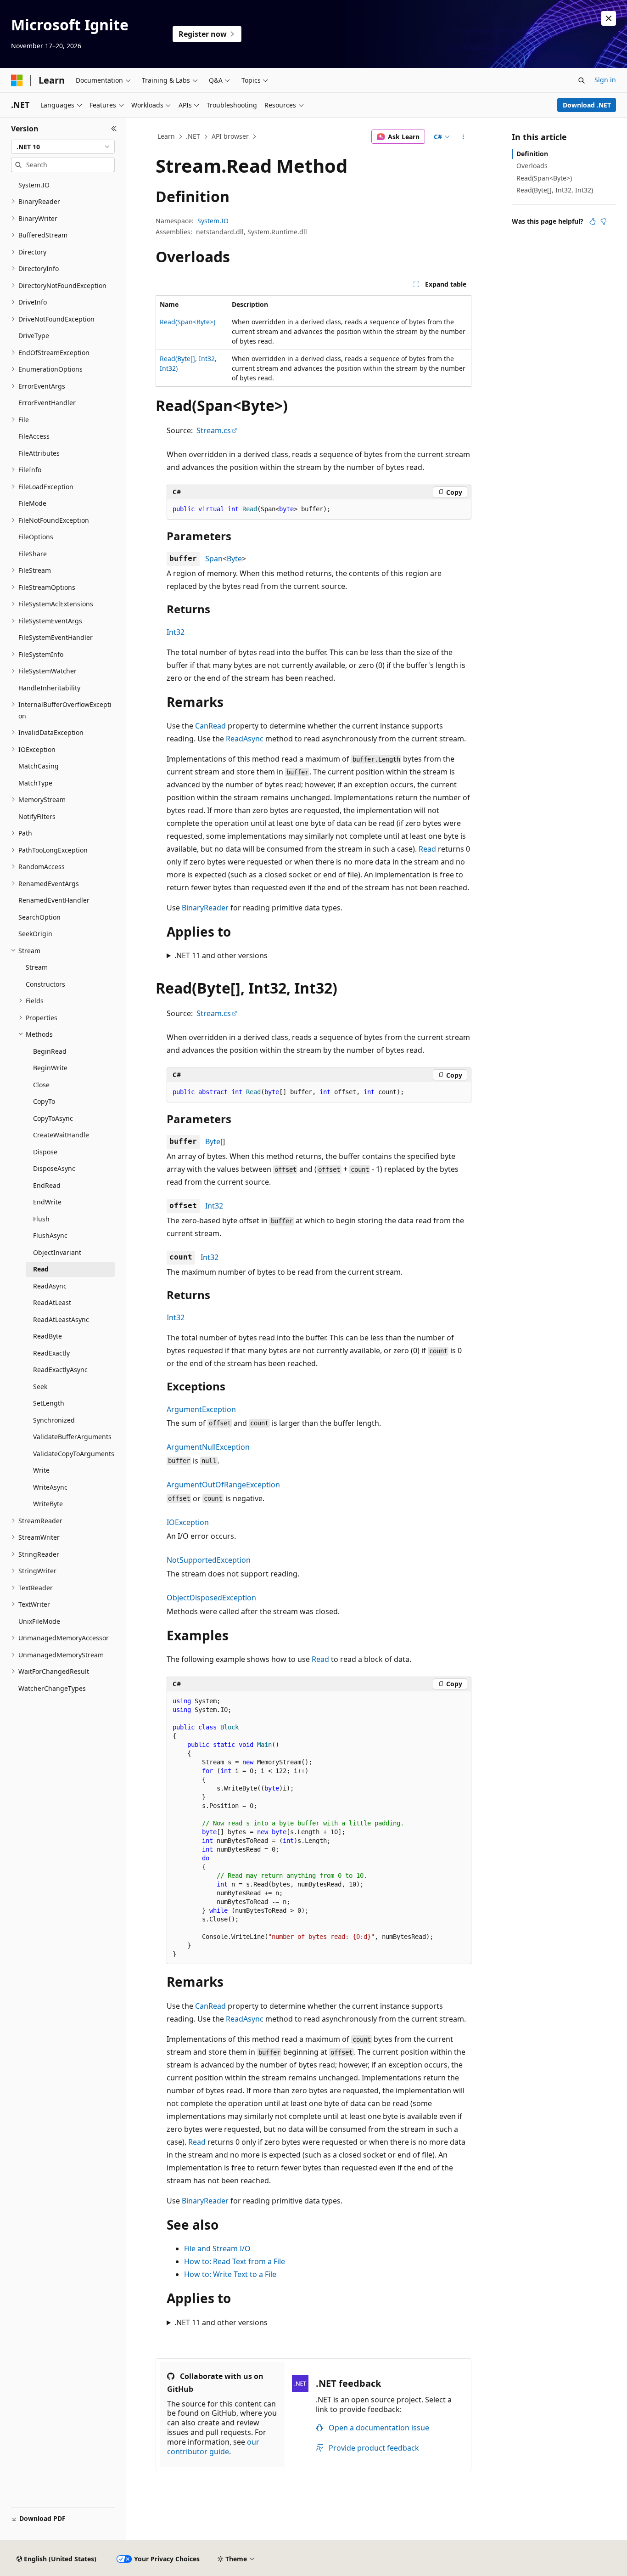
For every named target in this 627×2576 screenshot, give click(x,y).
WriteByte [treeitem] (48, 1504)
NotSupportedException (209, 1560)
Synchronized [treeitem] (54, 1420)
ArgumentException (201, 1409)
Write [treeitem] (41, 1470)
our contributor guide (213, 2447)
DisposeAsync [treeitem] (54, 1168)
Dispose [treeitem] (45, 1152)
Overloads (532, 166)
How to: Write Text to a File (230, 2274)
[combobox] (63, 147)
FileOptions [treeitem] (36, 537)
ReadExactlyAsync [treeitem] (60, 1370)
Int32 (176, 632)
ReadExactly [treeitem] (51, 1353)
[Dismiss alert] (609, 18)
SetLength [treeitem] (49, 1403)
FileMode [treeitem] (32, 503)
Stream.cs (214, 430)
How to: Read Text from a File (235, 2261)
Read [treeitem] (41, 1269)
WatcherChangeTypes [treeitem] (52, 1688)
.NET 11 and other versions (221, 955)
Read (427, 849)
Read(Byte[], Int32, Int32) (555, 190)
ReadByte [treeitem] (48, 1336)
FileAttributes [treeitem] (39, 453)
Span (214, 559)
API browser (230, 136)
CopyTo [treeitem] (44, 1101)
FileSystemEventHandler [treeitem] (56, 637)
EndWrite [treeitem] (47, 1202)
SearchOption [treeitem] (39, 917)
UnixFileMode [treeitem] (39, 1621)
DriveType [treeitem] (34, 336)
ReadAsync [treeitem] (50, 1286)
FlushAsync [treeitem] (50, 1235)
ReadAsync (245, 739)
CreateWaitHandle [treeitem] (61, 1135)
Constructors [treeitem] (45, 984)
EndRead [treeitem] (47, 1185)
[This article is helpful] (593, 221)
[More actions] (463, 137)
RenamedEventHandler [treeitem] (54, 900)
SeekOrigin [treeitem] (35, 934)
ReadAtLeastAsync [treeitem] (61, 1319)
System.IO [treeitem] (34, 185)
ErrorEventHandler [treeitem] (47, 403)
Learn (166, 136)
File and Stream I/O (217, 2248)
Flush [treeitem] (41, 1219)
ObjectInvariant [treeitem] (57, 1252)
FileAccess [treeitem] (34, 436)
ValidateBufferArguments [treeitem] (72, 1437)
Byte (234, 559)
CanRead (210, 726)
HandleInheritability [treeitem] (49, 688)
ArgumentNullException (208, 1447)
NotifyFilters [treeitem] (37, 816)
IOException (188, 1522)
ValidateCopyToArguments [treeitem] (74, 1454)
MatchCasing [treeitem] (39, 766)
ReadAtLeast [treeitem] (52, 1302)
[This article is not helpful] (604, 221)
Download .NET (587, 105)
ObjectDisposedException (211, 1598)
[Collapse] (114, 129)
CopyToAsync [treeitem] (53, 1118)
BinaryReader (205, 908)
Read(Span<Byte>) (188, 322)
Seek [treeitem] (40, 1387)
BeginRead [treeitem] (50, 1051)
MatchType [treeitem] (35, 783)
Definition (532, 154)
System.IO (213, 221)
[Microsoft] (17, 80)
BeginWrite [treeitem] (50, 1068)
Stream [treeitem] (37, 967)
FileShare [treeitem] (33, 554)
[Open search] (582, 80)
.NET (193, 136)
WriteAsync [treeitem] (50, 1487)
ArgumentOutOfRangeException (223, 1485)
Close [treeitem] (41, 1085)
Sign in (605, 80)
